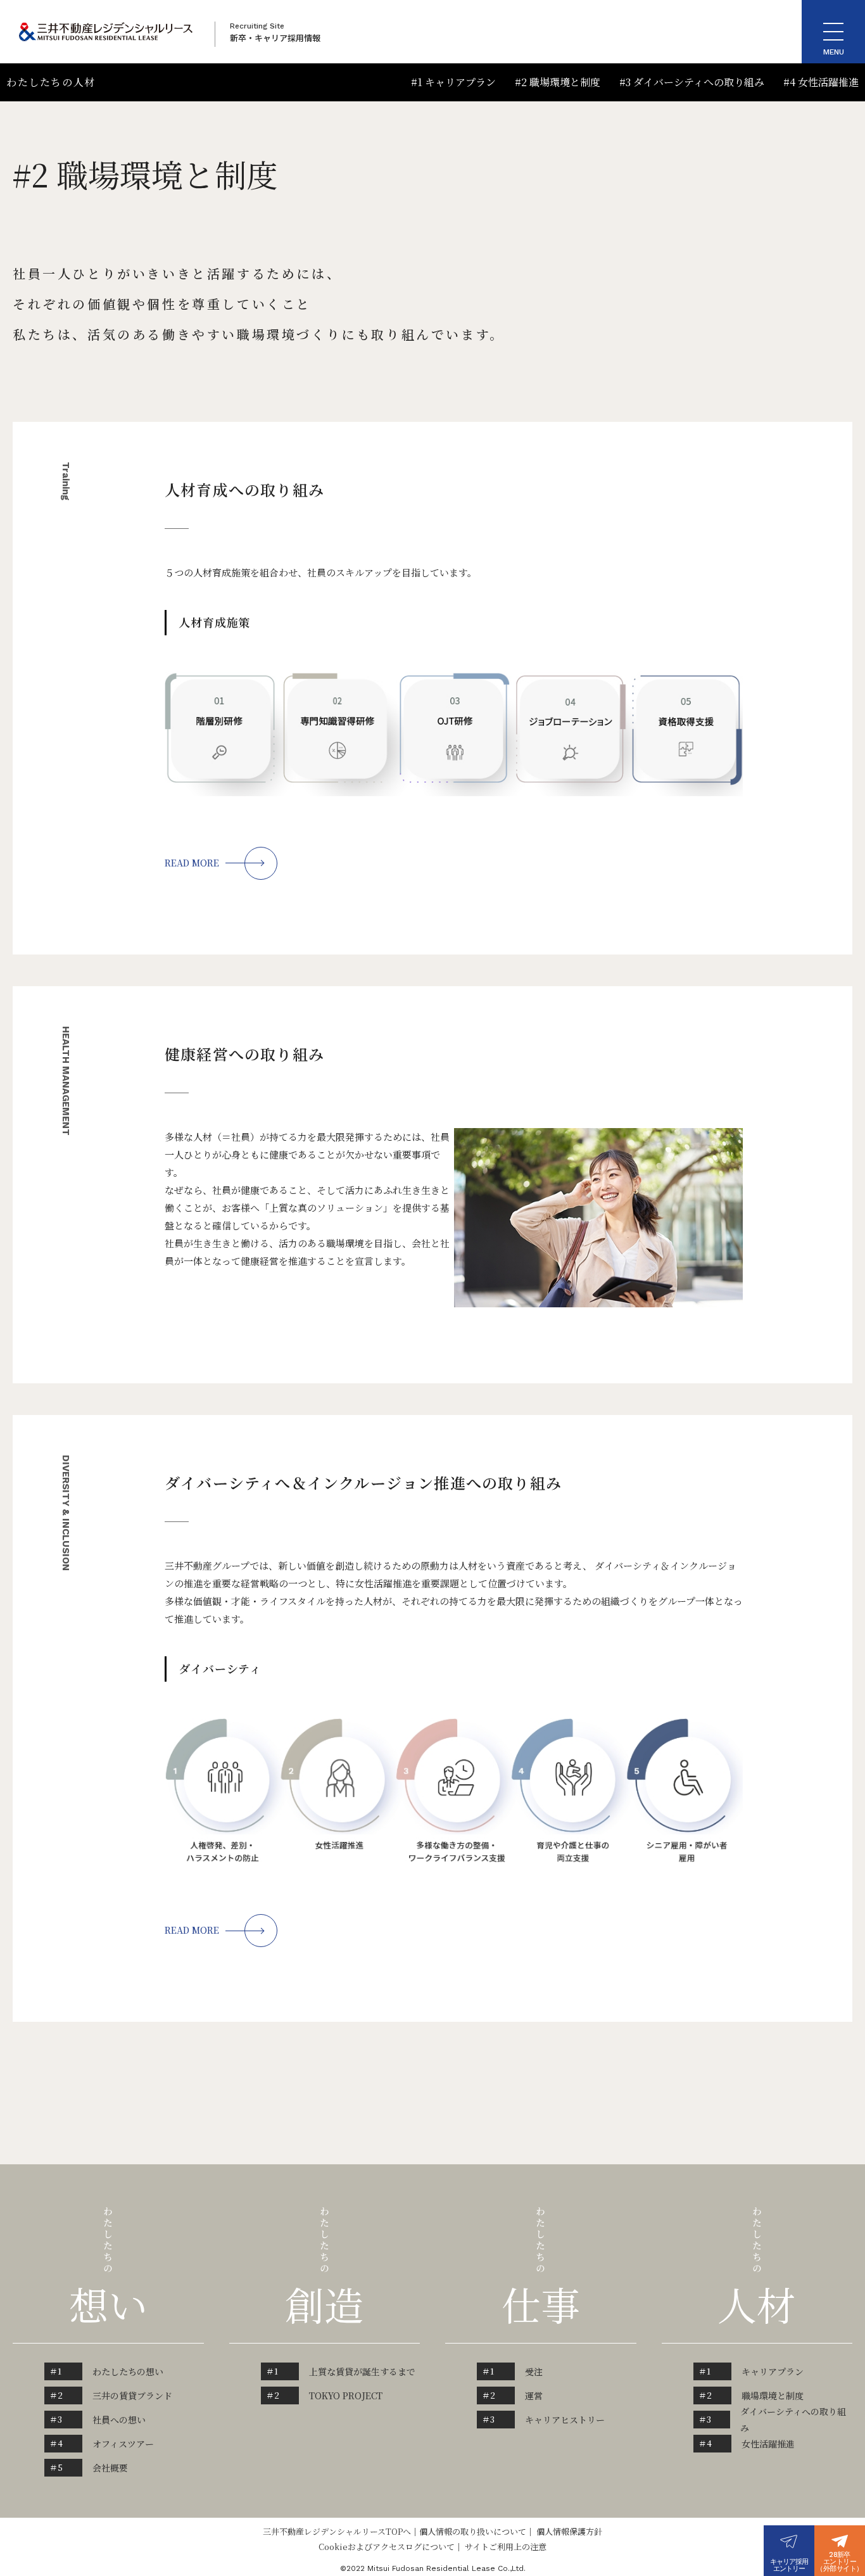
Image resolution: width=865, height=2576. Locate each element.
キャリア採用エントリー (789, 2565)
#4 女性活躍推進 (821, 82)
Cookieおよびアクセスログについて (387, 2547)
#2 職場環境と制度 (558, 82)
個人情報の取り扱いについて (473, 2531)
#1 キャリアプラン (453, 82)
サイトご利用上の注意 (506, 2547)
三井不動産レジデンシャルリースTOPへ (337, 2531)
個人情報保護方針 (569, 2531)
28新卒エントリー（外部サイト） (839, 2562)
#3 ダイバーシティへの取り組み (692, 82)
